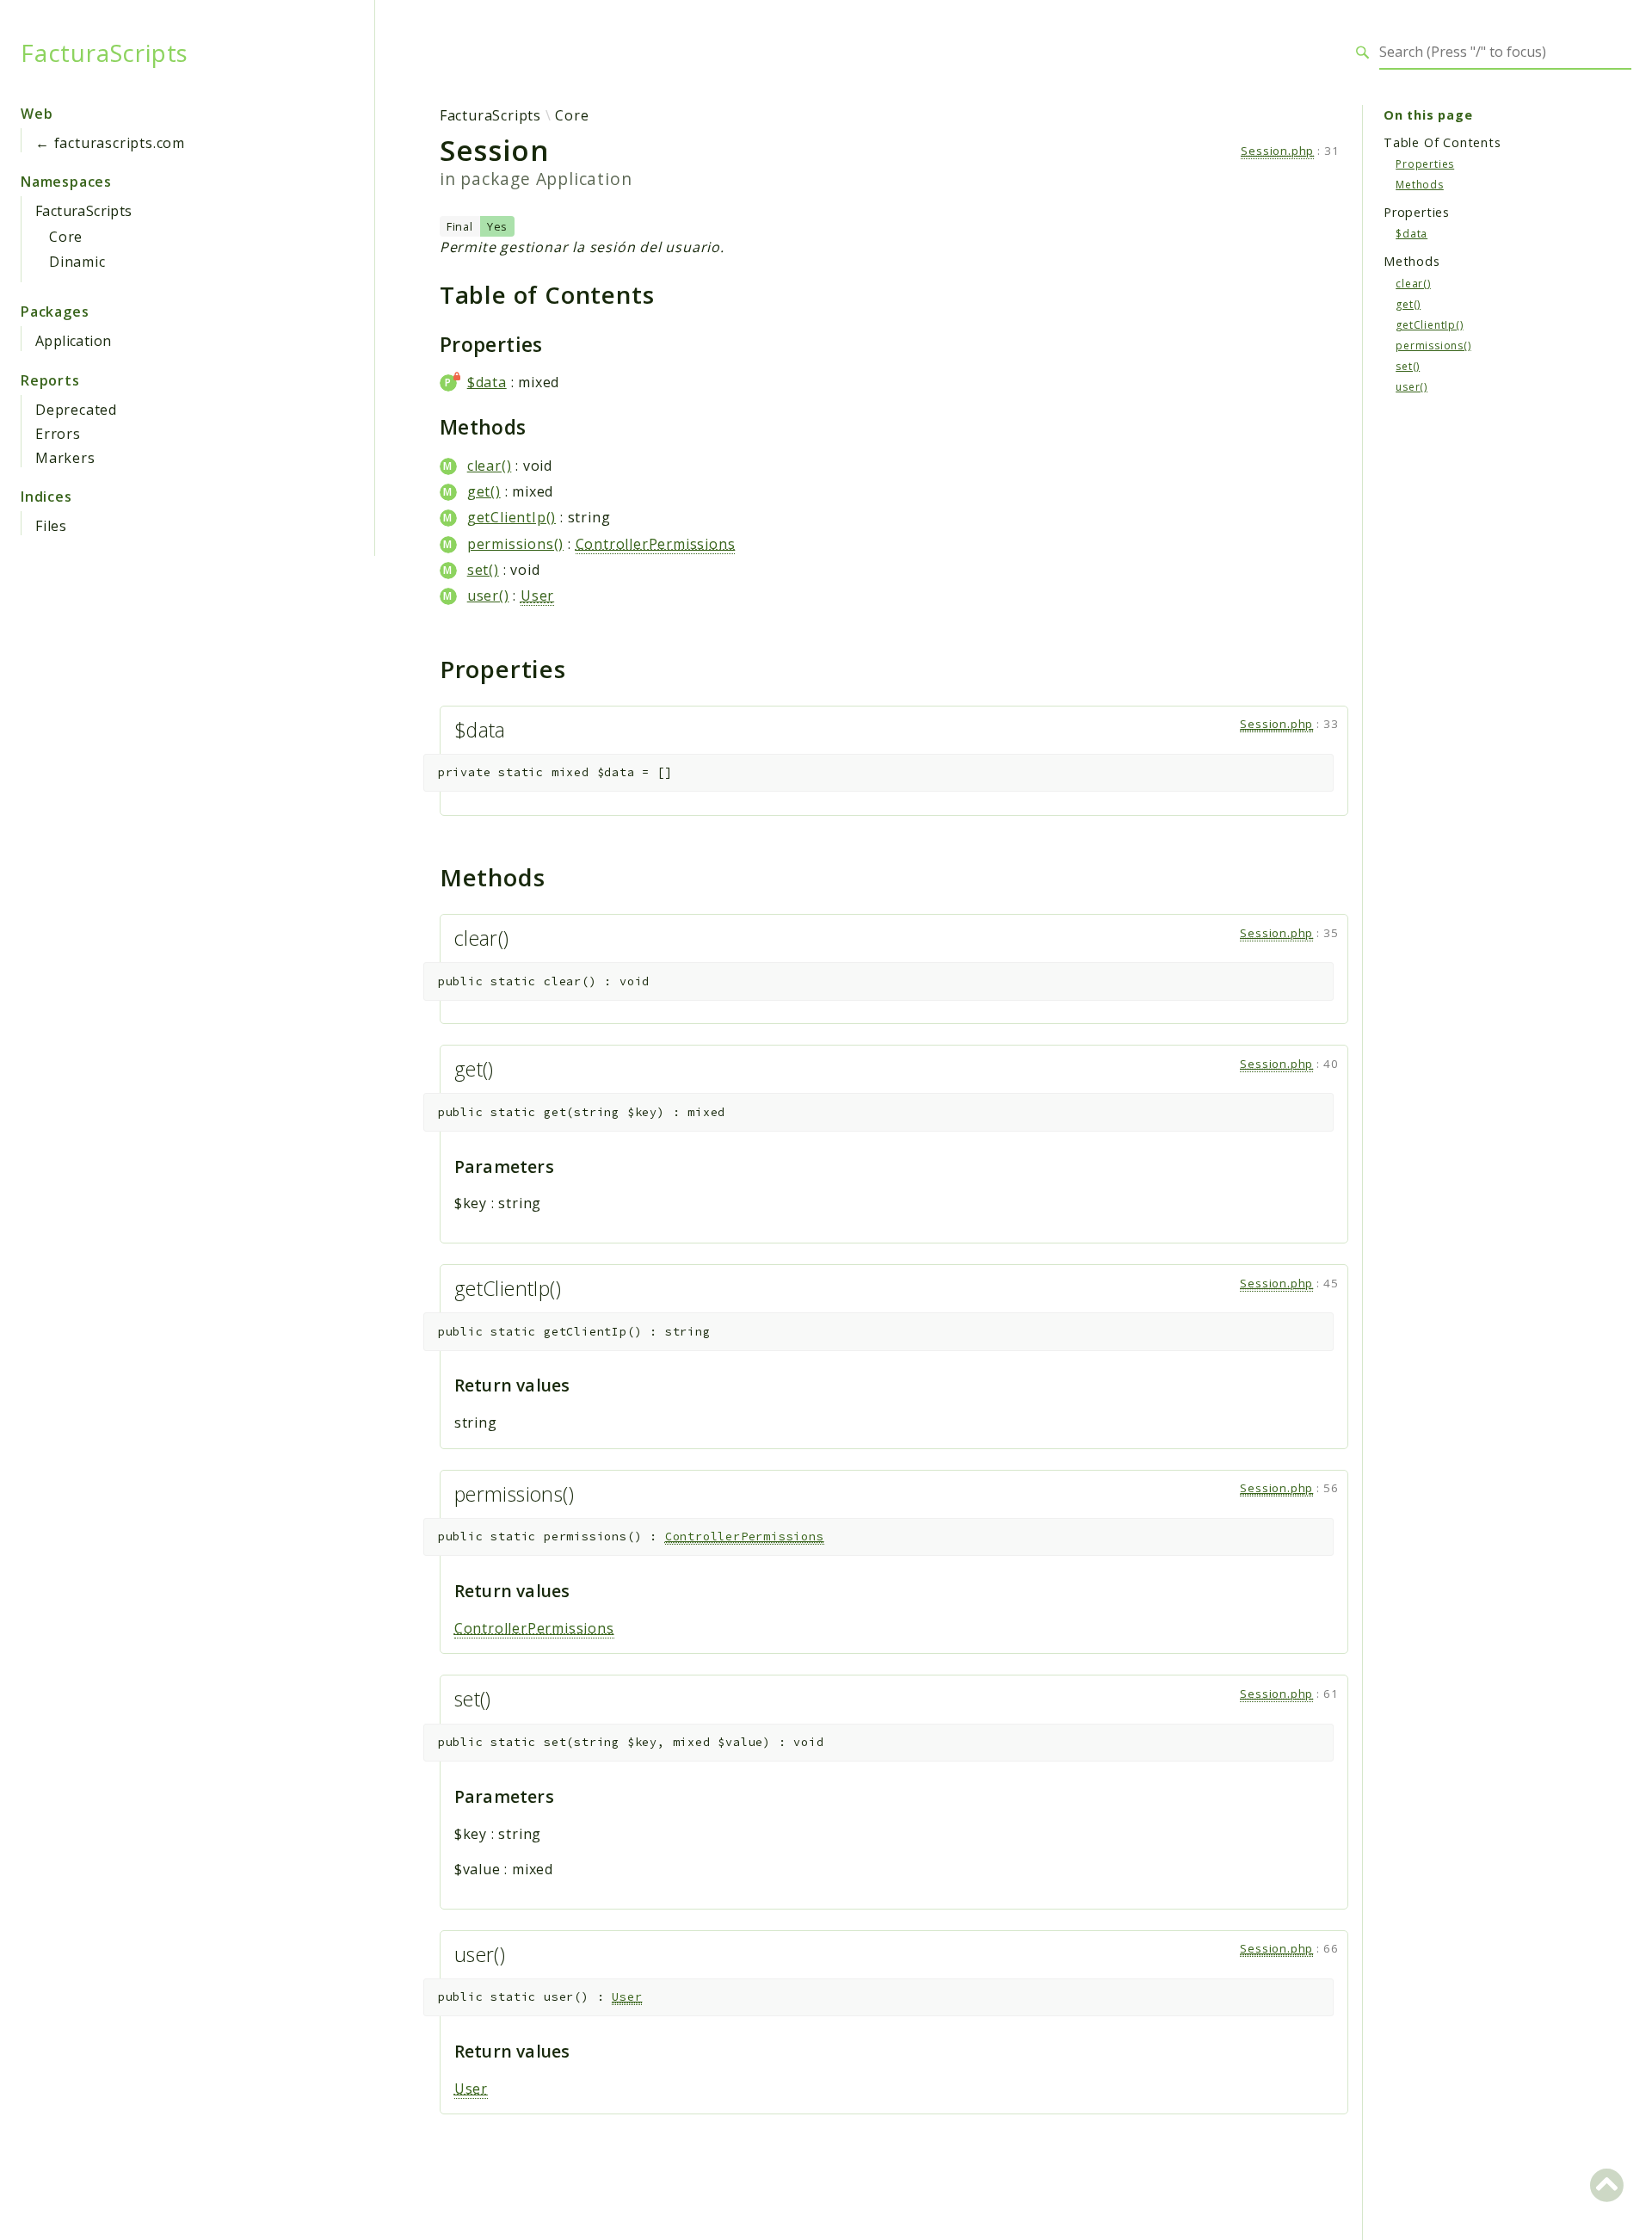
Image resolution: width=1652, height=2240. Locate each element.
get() (484, 491)
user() (488, 595)
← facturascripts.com (110, 143)
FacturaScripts (105, 52)
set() (483, 570)
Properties (1425, 163)
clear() (490, 466)
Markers (65, 458)
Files (51, 526)
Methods (1420, 184)
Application (73, 341)
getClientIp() (512, 517)
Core (66, 237)
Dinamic (77, 262)
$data (487, 382)
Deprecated (76, 410)
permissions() (515, 544)
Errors (58, 434)
